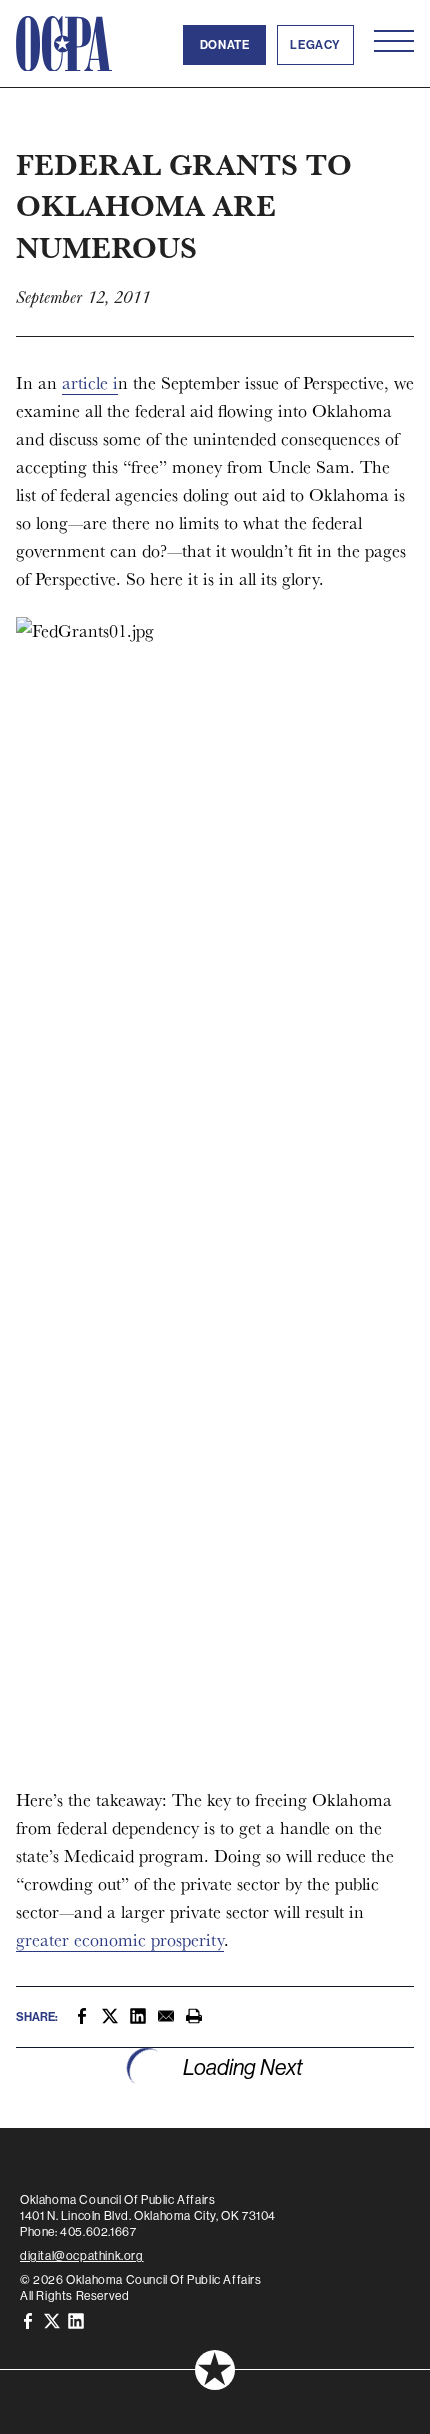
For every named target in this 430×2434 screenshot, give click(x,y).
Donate (225, 45)
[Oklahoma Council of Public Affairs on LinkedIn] (76, 2320)
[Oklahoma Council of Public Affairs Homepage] (64, 44)
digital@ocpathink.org (82, 2256)
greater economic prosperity (120, 1939)
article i (90, 382)
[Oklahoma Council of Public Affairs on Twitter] (52, 2320)
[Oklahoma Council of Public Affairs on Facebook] (28, 2320)
